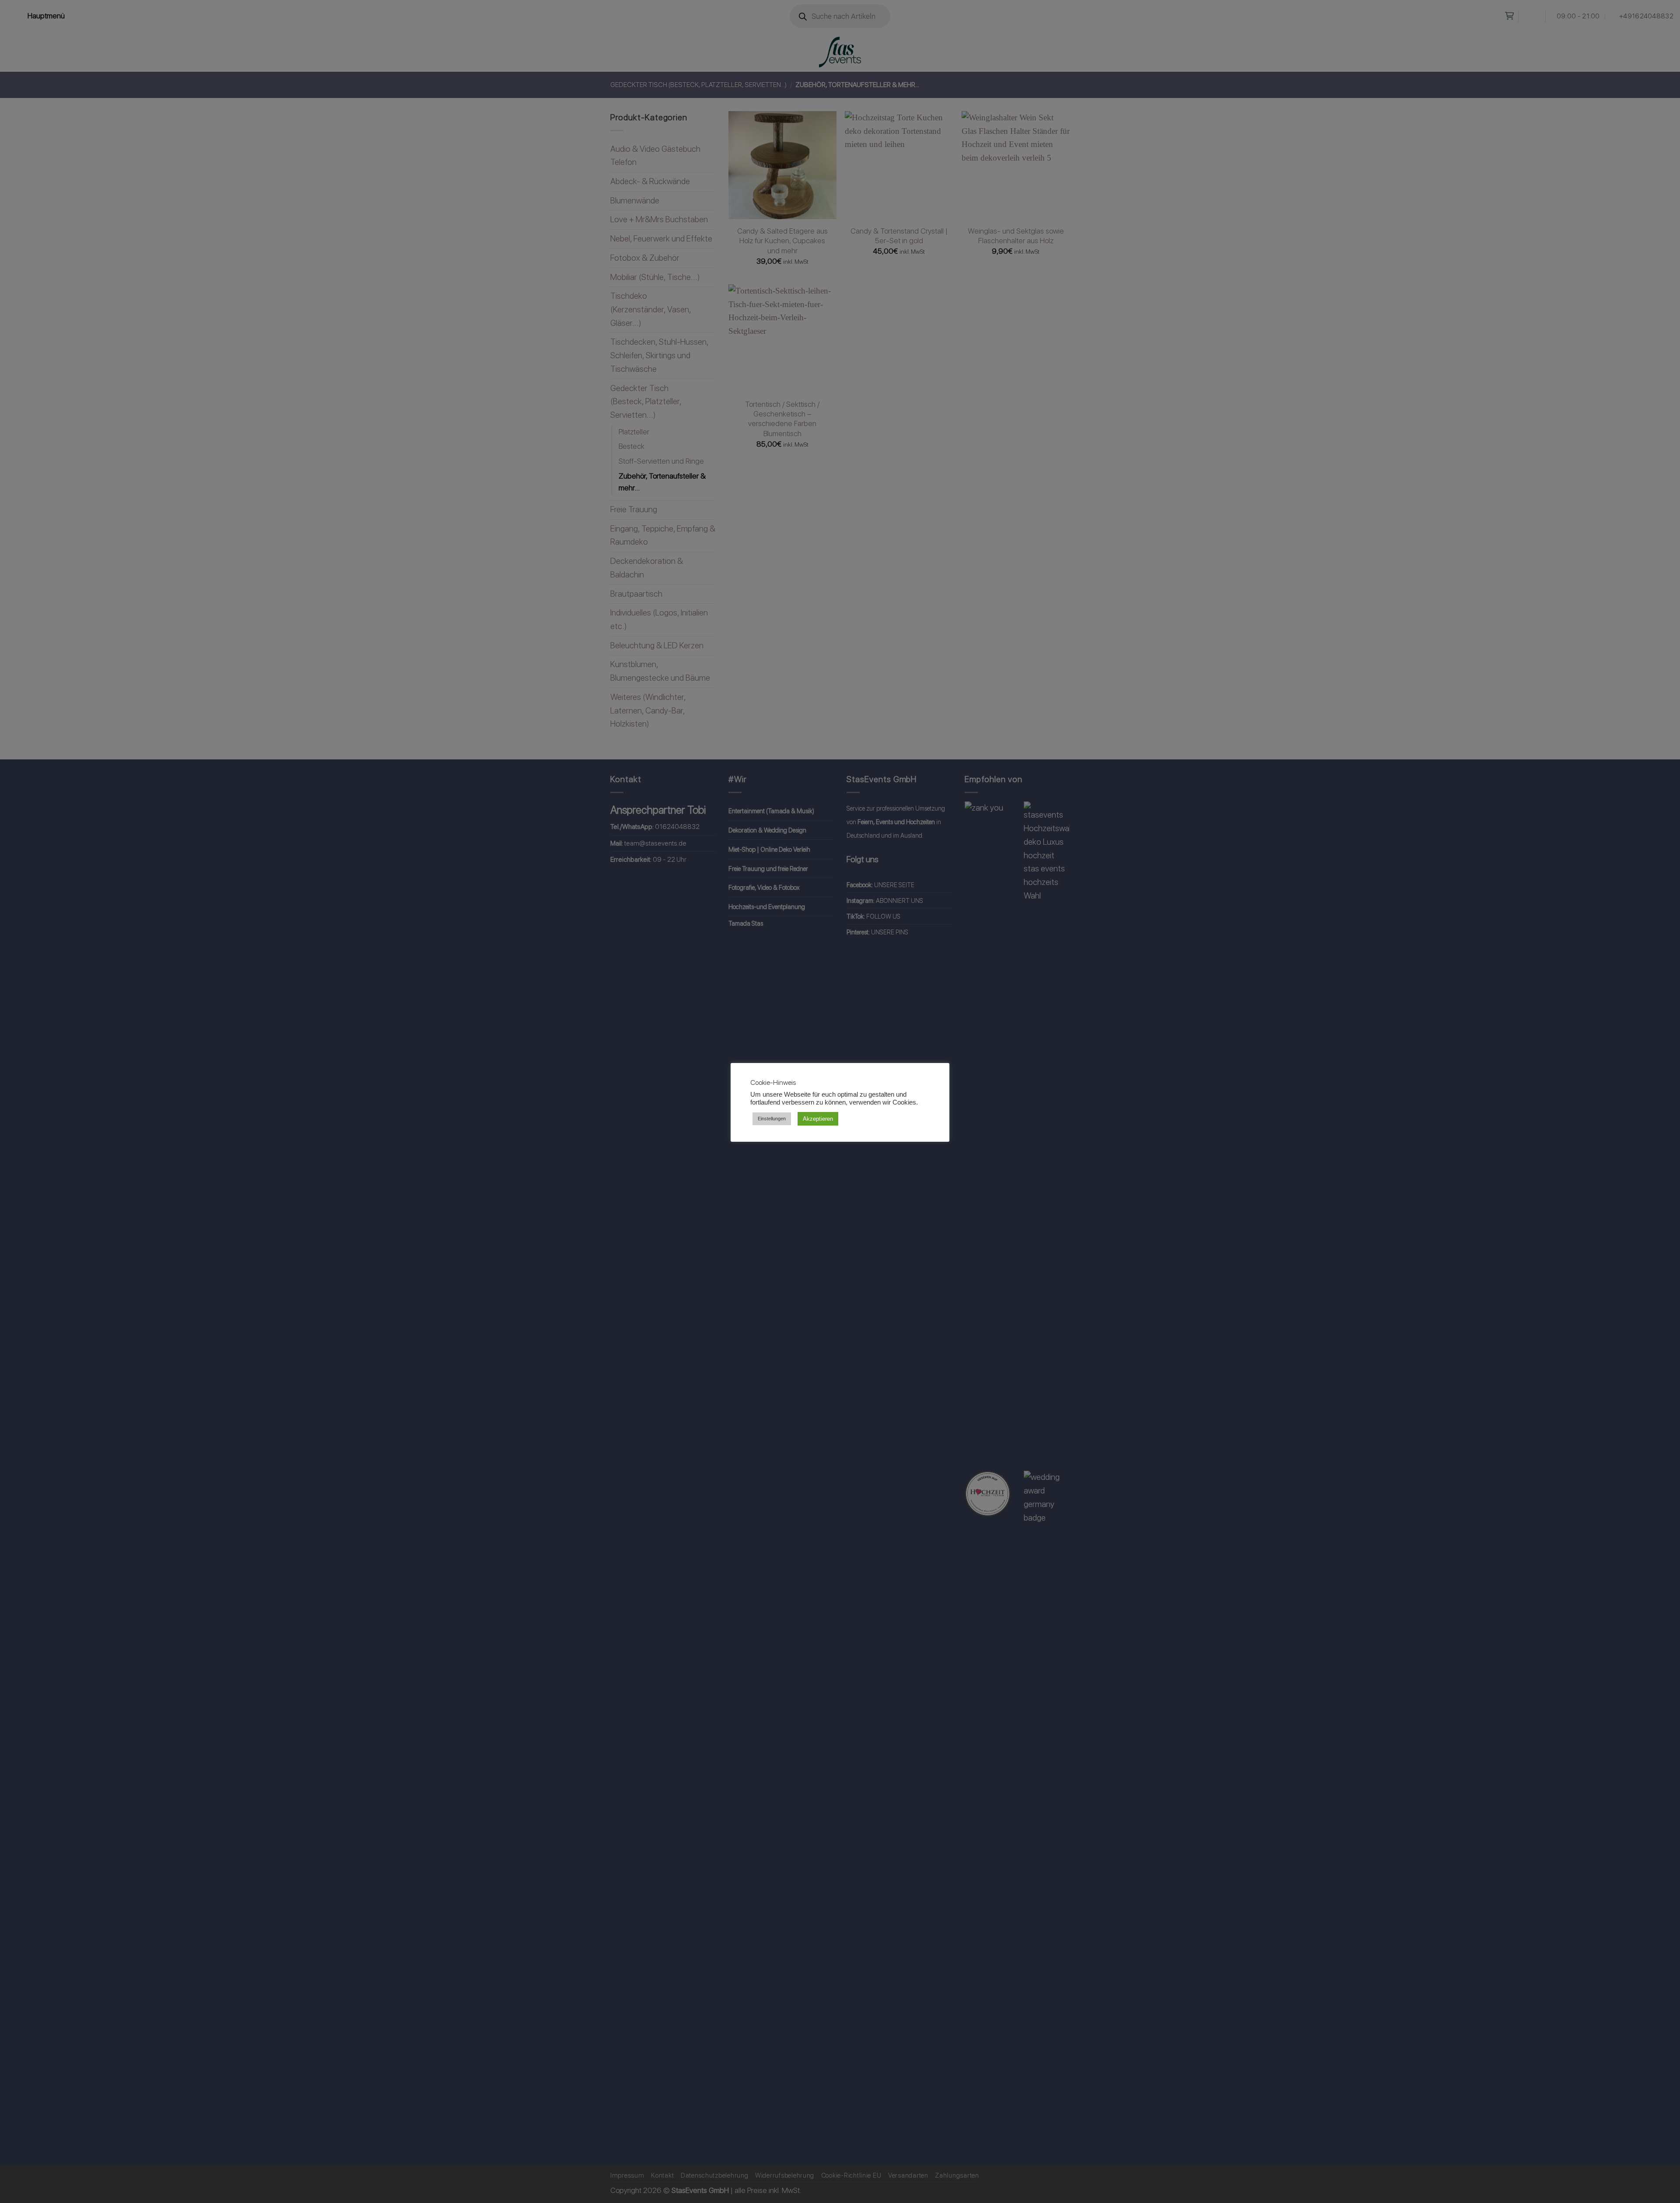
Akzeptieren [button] (818, 1119)
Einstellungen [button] (772, 1119)
